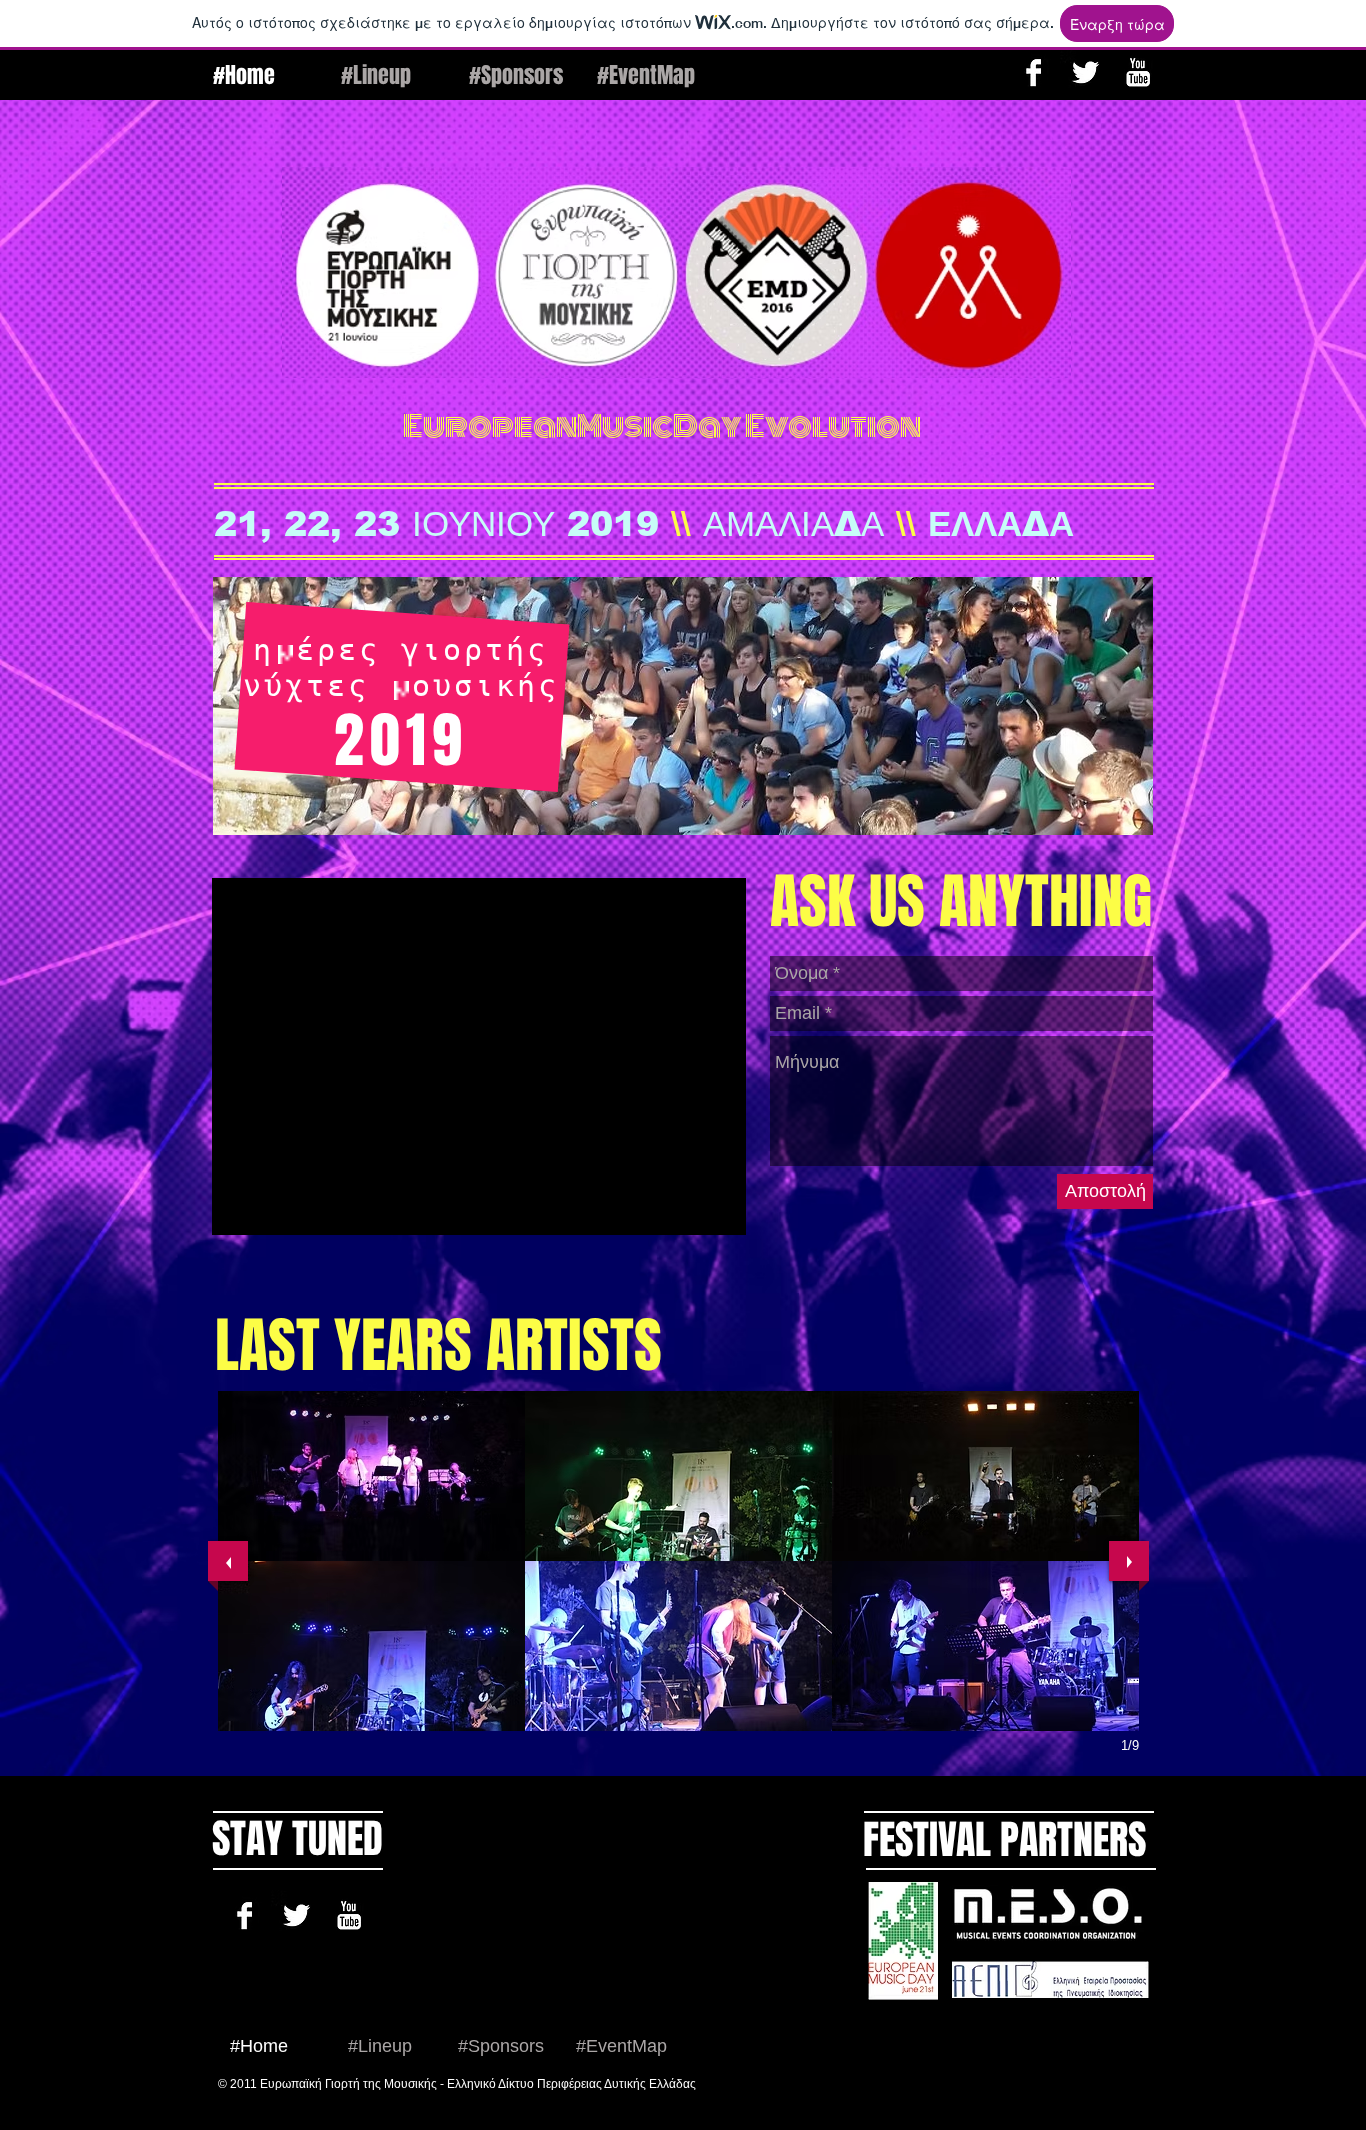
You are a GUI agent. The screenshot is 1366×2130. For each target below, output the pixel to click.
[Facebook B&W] (1033, 72)
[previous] (228, 1561)
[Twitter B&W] (1085, 72)
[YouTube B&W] (1137, 72)
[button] (371, 1476)
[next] (1129, 1561)
